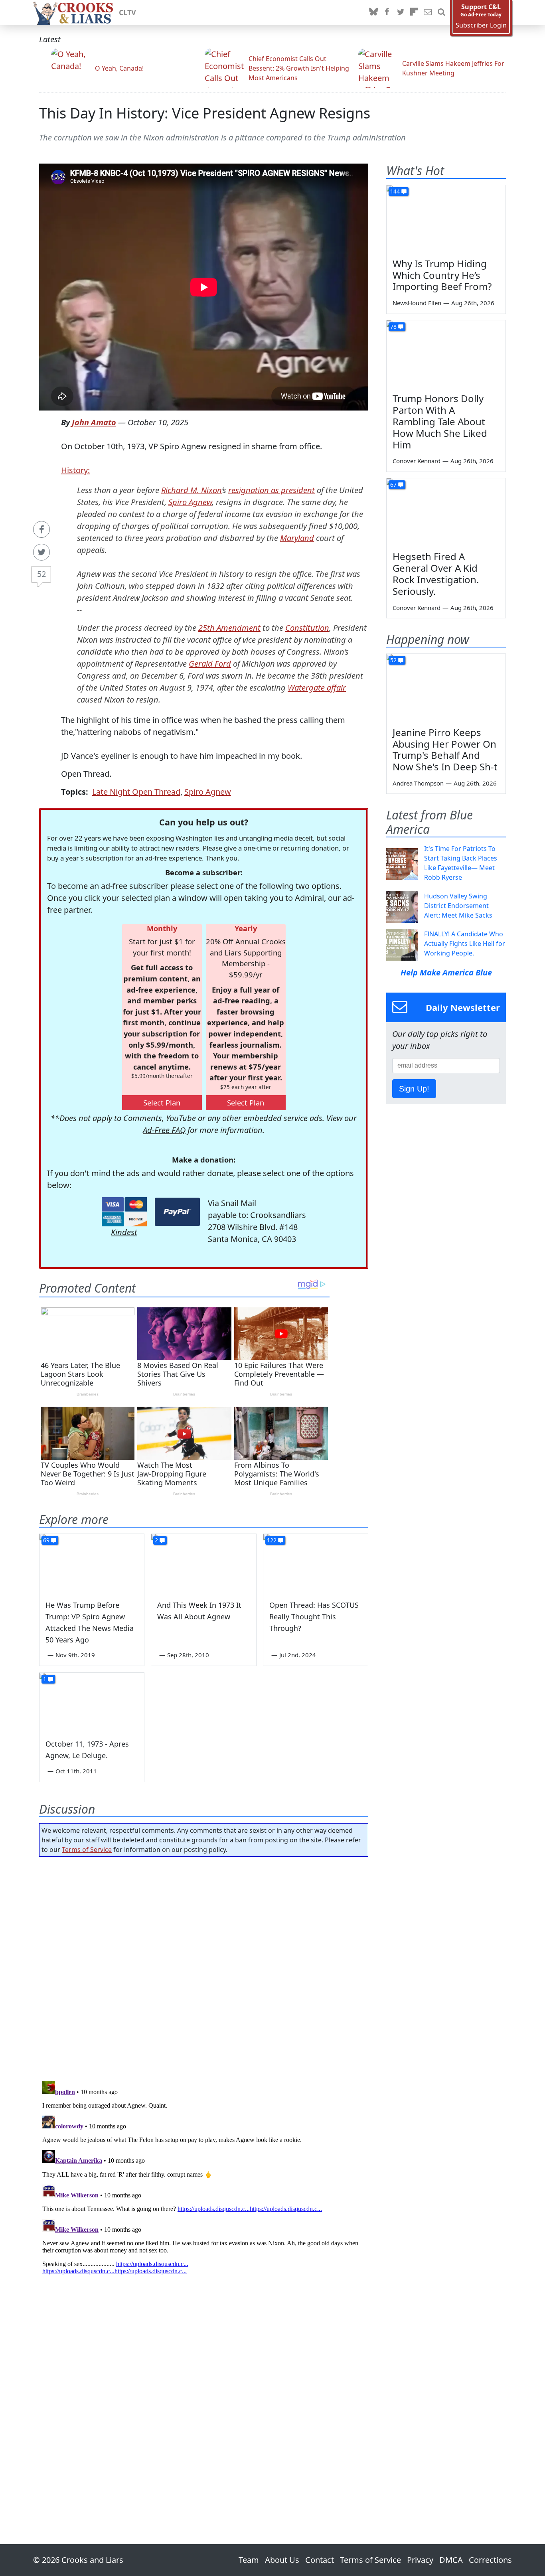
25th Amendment (229, 628)
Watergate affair (317, 688)
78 (393, 327)
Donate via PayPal (177, 1212)
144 (395, 191)
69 (46, 1540)
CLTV (127, 12)
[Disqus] (204, 2178)
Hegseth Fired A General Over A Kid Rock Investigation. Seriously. (436, 573)
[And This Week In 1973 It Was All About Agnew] (203, 1563)
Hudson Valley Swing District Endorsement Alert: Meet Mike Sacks (458, 906)
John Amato (94, 422)
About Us (282, 2560)
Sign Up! (414, 1089)
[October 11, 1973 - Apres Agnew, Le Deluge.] (92, 1702)
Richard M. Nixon (192, 490)
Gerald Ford (210, 664)
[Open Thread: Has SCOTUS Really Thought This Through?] (316, 1563)
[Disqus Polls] (204, 1966)
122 (272, 1540)
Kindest (124, 1232)
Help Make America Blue (446, 972)
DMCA (451, 2560)
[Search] (441, 12)
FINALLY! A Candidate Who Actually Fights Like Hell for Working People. (465, 944)
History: (75, 470)
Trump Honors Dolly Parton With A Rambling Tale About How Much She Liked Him (440, 421)
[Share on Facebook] (41, 529)
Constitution (307, 628)
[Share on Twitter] (41, 552)
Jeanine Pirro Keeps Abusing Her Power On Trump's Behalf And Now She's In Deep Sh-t (445, 749)
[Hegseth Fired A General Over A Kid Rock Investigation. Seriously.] (446, 512)
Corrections (490, 2560)
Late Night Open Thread (136, 792)
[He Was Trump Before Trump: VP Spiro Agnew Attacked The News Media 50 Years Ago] (92, 1563)
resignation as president (272, 490)
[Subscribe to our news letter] (428, 12)
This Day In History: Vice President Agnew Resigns (205, 113)
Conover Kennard (417, 461)
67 (393, 485)
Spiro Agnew (190, 502)
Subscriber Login (481, 25)
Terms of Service (87, 1850)
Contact (320, 2560)
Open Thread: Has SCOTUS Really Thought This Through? (314, 1617)
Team (249, 2560)
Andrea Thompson (418, 783)
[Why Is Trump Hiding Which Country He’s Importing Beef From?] (446, 219)
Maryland (297, 538)
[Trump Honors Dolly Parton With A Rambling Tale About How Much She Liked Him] (446, 354)
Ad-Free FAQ (164, 1130)
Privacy (420, 2560)
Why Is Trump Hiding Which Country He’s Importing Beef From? (442, 275)
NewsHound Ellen (417, 303)
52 (41, 574)
